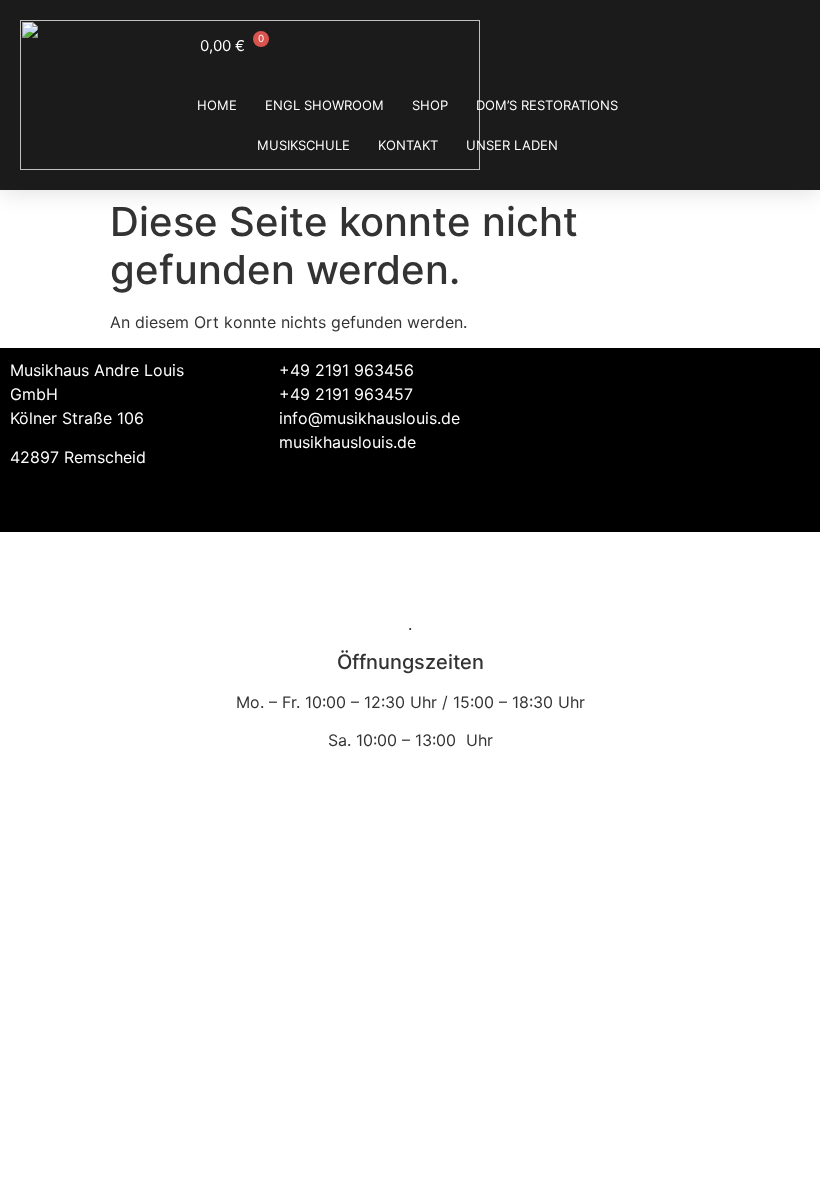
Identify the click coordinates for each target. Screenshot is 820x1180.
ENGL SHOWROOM (324, 105)
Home (217, 105)
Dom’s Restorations (547, 105)
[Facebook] (730, 383)
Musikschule (303, 145)
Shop (430, 105)
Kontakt (408, 145)
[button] (574, 374)
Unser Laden (512, 145)
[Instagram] (785, 383)
